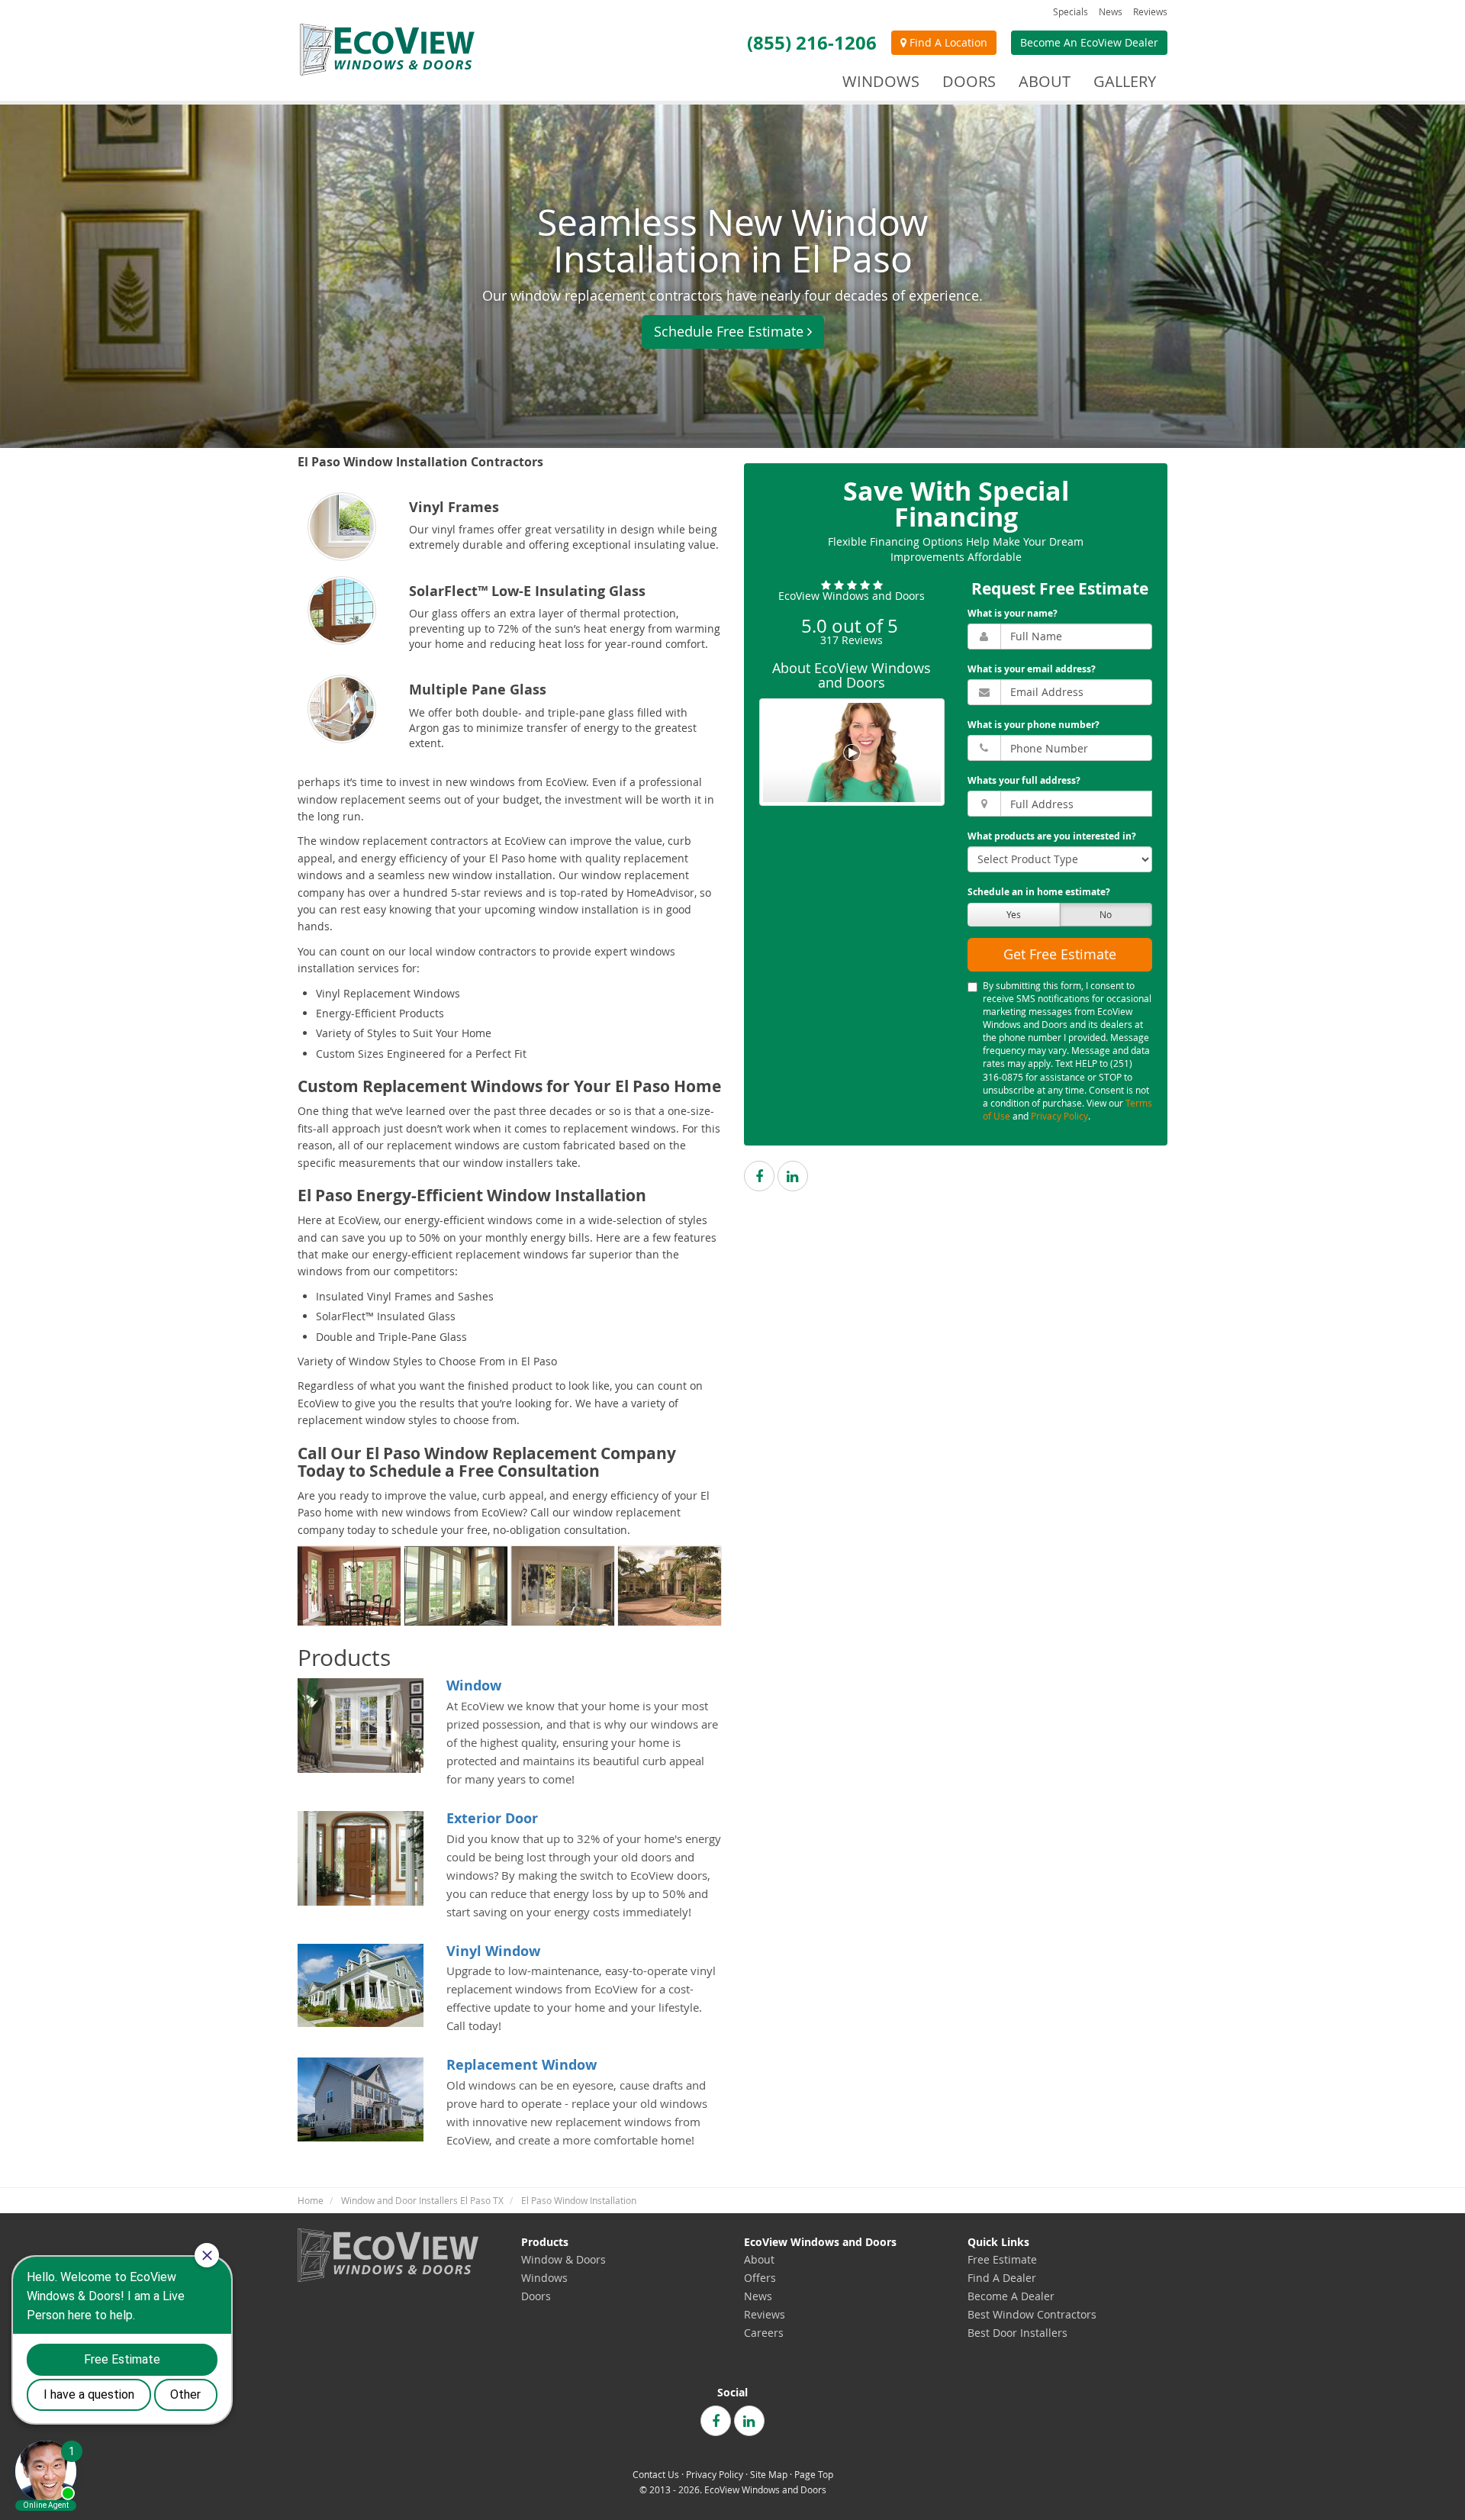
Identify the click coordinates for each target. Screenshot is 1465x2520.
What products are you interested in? (1052, 837)
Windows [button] (881, 81)
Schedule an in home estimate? (1039, 893)
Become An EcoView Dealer (1089, 42)
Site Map (769, 2475)
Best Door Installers (1017, 2333)
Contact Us (656, 2475)
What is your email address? (1032, 669)
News (1111, 11)
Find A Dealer (1002, 2278)
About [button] (1045, 81)
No (1106, 914)
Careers (764, 2333)
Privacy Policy (1059, 1116)
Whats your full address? (1024, 781)
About (759, 2259)
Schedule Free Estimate (729, 331)
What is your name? (1013, 613)
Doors (536, 2296)
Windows (544, 2278)
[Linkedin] (793, 1177)
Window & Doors (563, 2259)
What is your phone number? (1034, 725)
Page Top (814, 2475)
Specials (1071, 11)
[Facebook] (759, 1177)
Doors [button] (969, 81)
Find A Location (947, 42)
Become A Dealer (1011, 2296)
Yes (1014, 914)
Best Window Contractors (1032, 2314)
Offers (760, 2278)
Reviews (1150, 11)
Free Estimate (1002, 2259)
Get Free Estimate (1060, 954)
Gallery (1125, 81)
